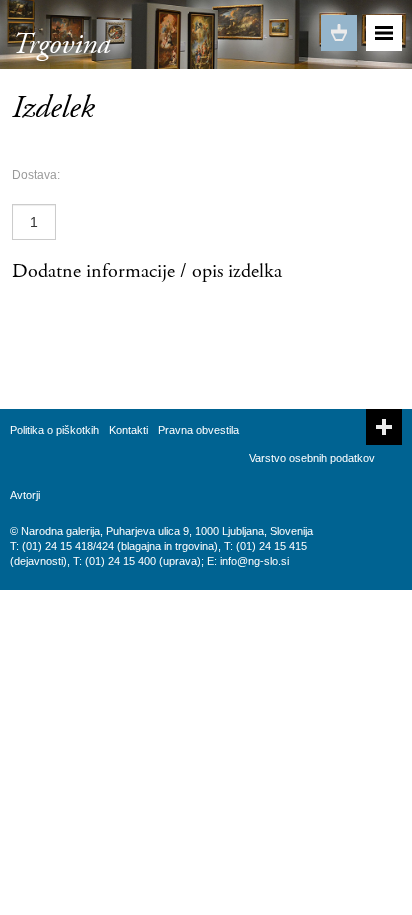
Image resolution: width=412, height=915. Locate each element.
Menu (384, 33)
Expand (384, 427)
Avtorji (25, 495)
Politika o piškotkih (54, 430)
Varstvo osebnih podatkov (312, 458)
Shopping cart (339, 33)
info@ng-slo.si (254, 561)
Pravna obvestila (198, 430)
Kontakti (128, 430)
